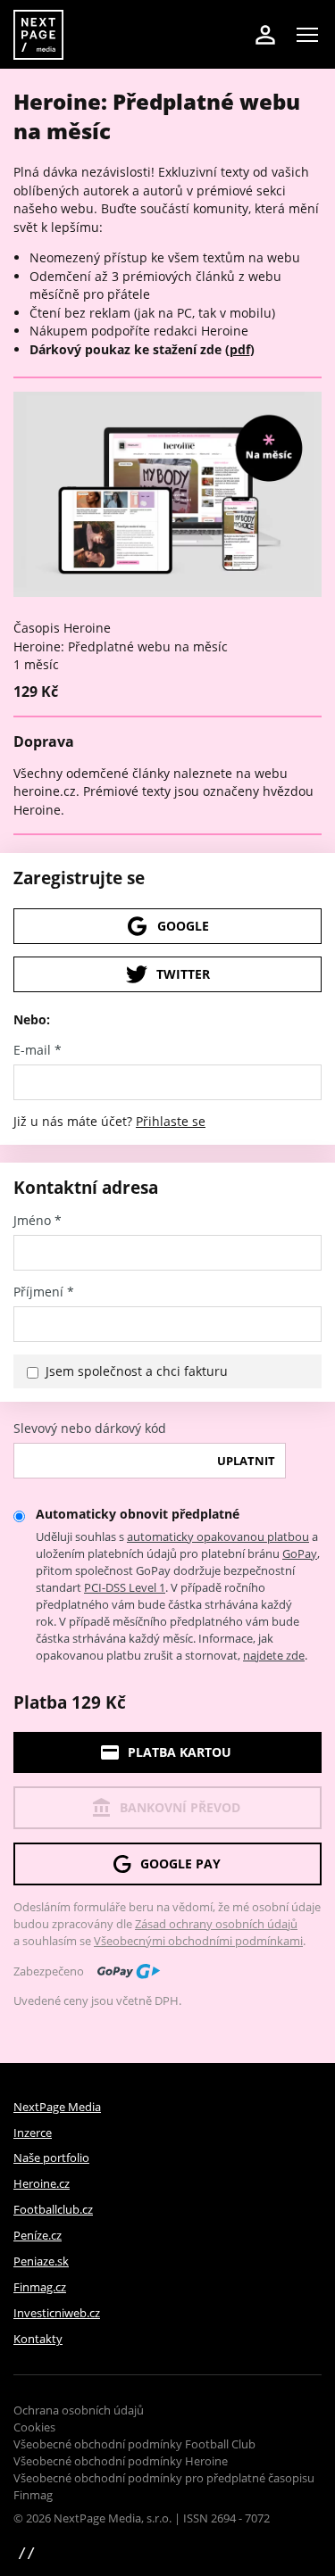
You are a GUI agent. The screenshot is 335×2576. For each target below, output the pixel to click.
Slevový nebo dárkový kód (90, 1429)
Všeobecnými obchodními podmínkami (198, 1941)
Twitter (183, 974)
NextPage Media (57, 2107)
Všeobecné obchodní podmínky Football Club (134, 2444)
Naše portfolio (51, 2158)
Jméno (38, 1221)
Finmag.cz (40, 2287)
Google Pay (180, 1864)
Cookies (34, 2427)
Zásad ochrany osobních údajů (216, 1924)
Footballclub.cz (53, 2209)
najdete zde (274, 1655)
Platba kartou (180, 1752)
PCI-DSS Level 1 (125, 1587)
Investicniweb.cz (57, 2313)
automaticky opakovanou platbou (218, 1536)
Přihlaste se (171, 1121)
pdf (240, 349)
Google (183, 926)
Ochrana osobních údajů (79, 2410)
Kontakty (38, 2339)
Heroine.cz (42, 2183)
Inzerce (33, 2133)
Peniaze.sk (41, 2261)
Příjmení (44, 1292)
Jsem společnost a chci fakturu (137, 1371)
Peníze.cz (38, 2235)
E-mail (38, 1050)
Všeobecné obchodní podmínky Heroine (121, 2461)
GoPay (300, 1553)
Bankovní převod (180, 1807)
